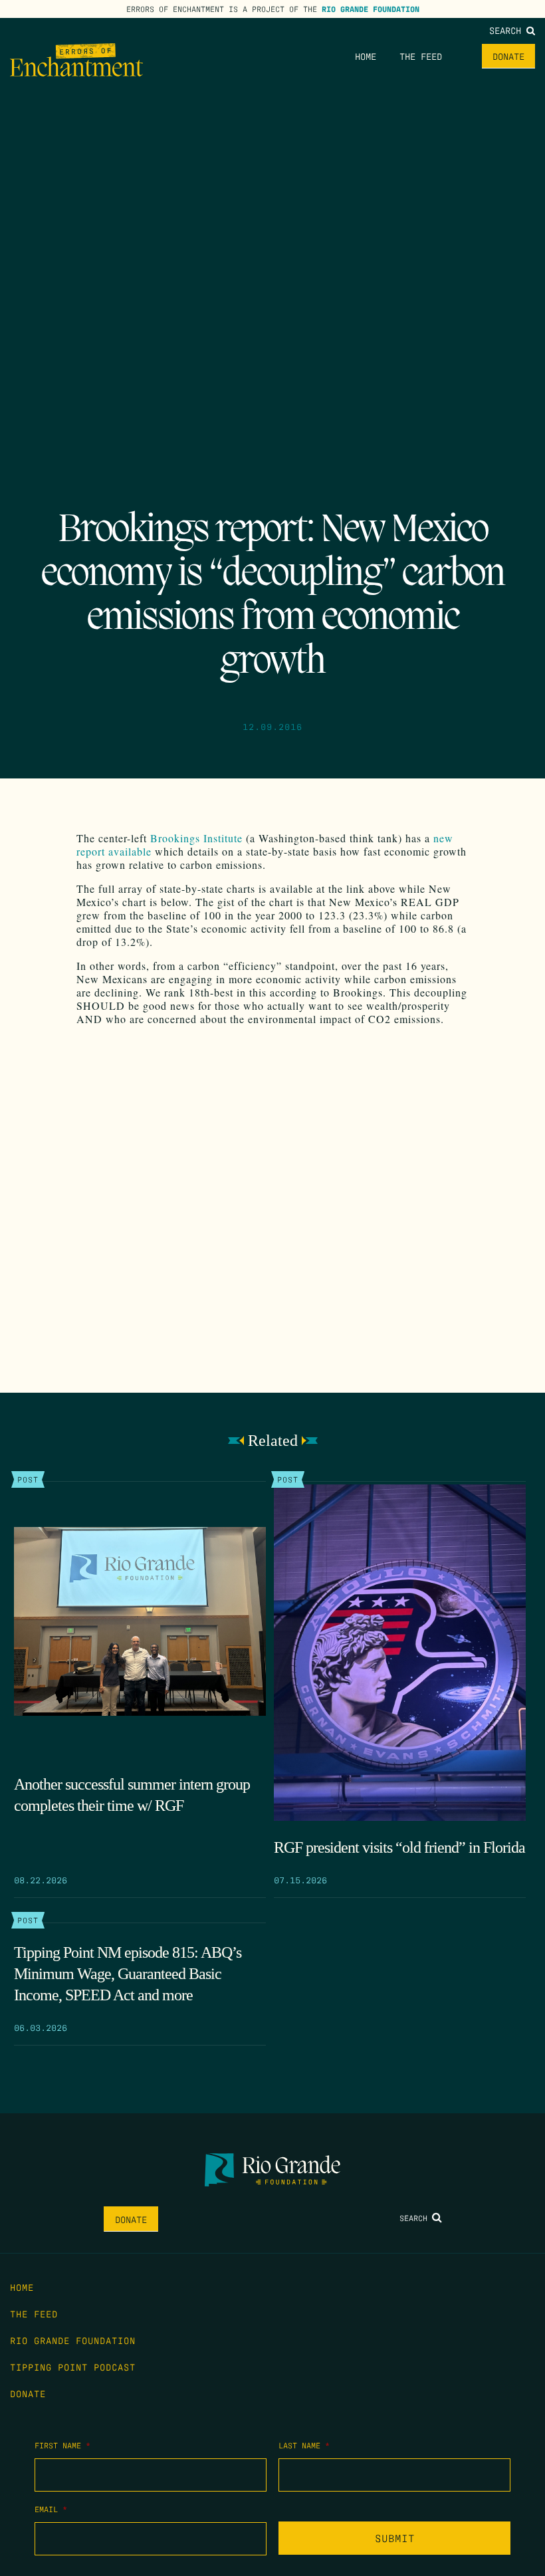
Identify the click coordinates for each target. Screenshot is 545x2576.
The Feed (421, 56)
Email (51, 2509)
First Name (62, 2445)
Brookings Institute (196, 838)
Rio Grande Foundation (371, 9)
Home (366, 56)
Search (508, 30)
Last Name (304, 2445)
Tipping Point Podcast (73, 2367)
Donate (508, 56)
